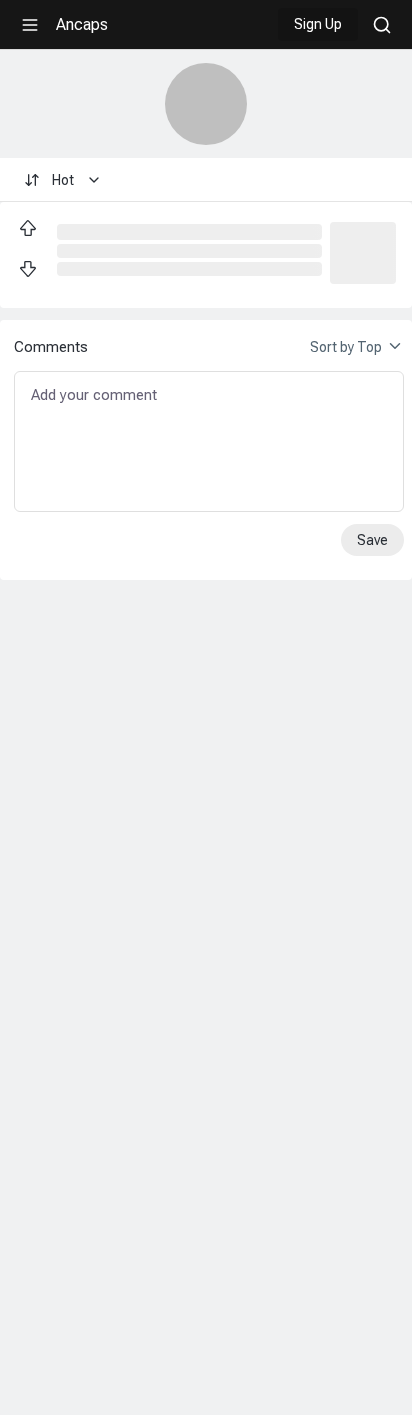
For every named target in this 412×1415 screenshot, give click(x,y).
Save (372, 540)
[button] (363, 251)
